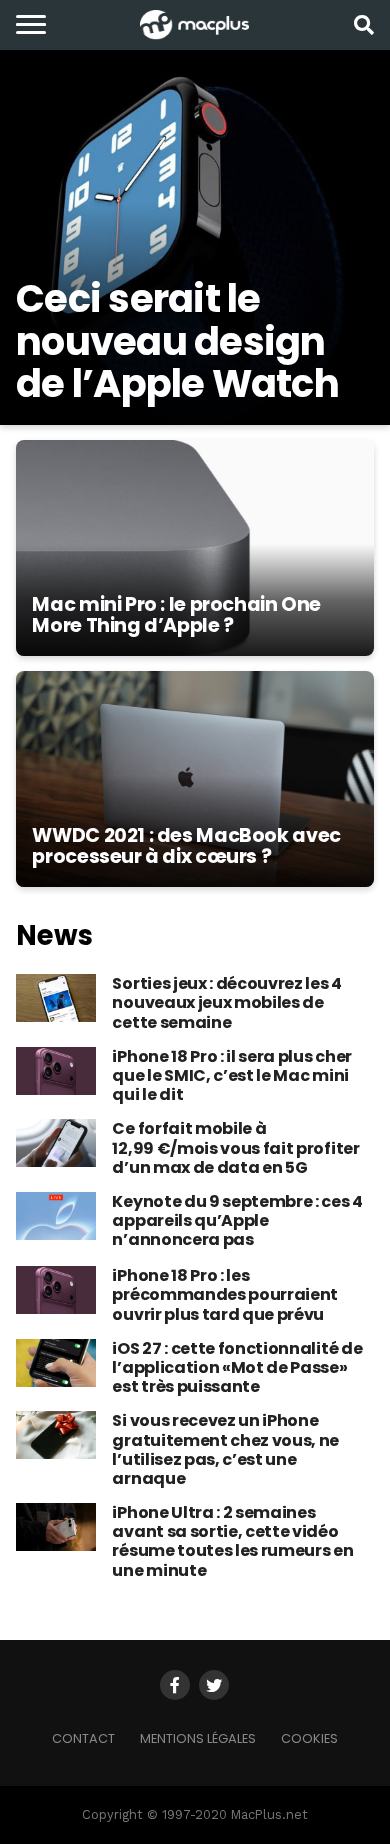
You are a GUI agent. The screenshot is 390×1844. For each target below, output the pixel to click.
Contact (83, 1738)
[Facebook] (175, 1685)
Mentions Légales (198, 1738)
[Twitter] (214, 1685)
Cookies (309, 1738)
